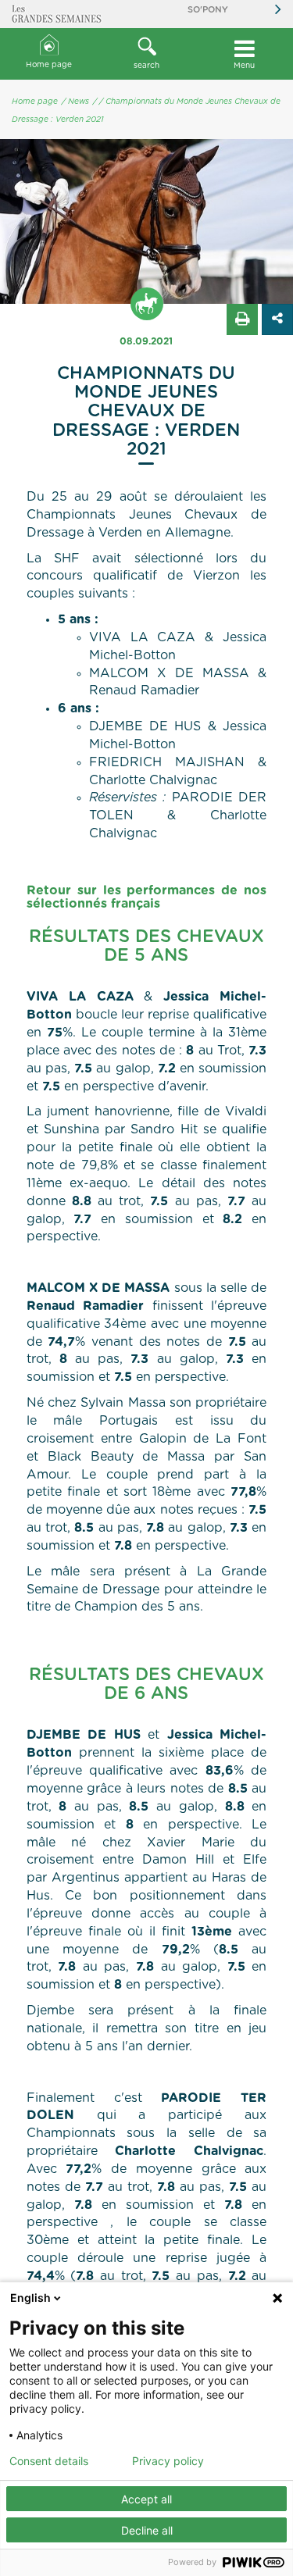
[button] (146, 54)
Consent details (49, 2461)
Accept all (146, 2499)
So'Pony (208, 10)
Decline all (147, 2530)
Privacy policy (168, 2461)
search (146, 66)
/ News (75, 102)
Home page (49, 65)
